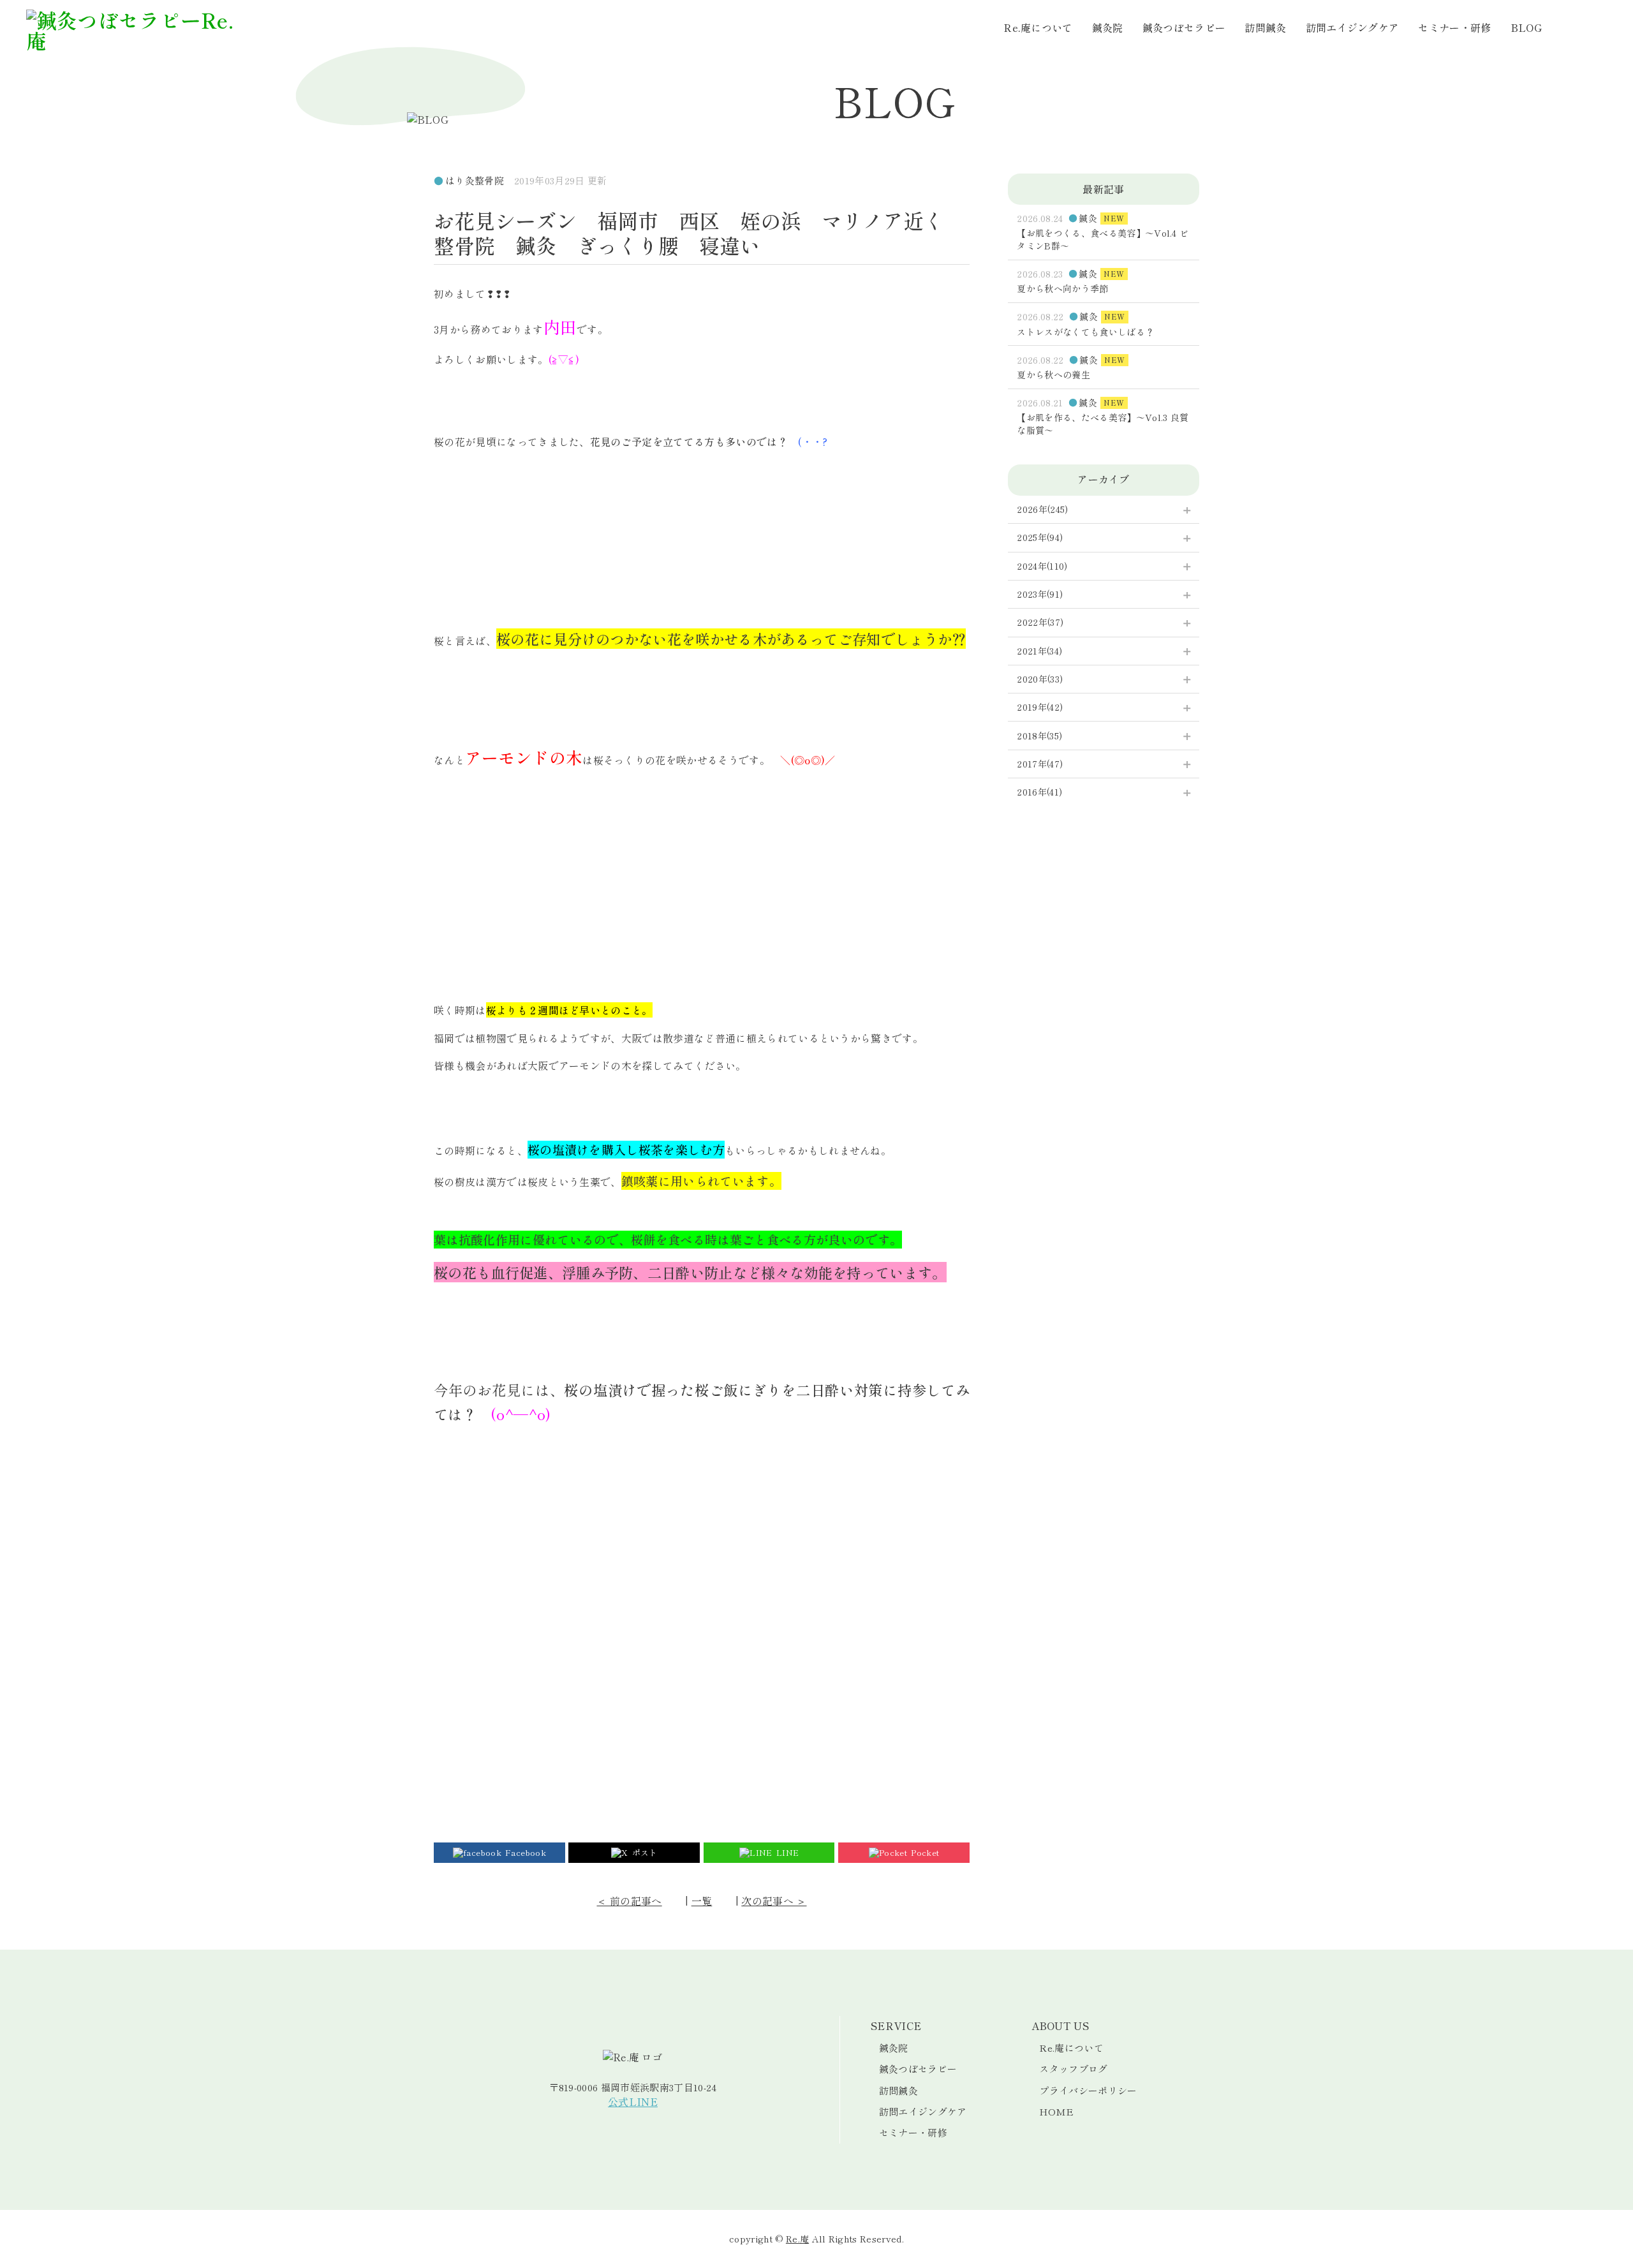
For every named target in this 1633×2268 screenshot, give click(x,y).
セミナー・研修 (1454, 27)
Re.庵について (1038, 27)
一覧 (702, 1901)
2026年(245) (1042, 509)
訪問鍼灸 (1265, 27)
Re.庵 (797, 2239)
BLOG (1526, 27)
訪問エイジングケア (1353, 27)
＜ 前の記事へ (629, 1901)
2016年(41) (1039, 792)
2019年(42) (1040, 707)
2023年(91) (1040, 594)
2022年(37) (1040, 622)
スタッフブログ (1073, 2069)
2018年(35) (1039, 736)
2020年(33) (1040, 679)
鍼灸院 (1108, 27)
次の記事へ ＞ (774, 1901)
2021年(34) (1039, 651)
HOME (1056, 2111)
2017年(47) (1040, 764)
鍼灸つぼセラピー (1184, 27)
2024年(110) (1042, 566)
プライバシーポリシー (1088, 2090)
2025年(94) (1040, 537)
